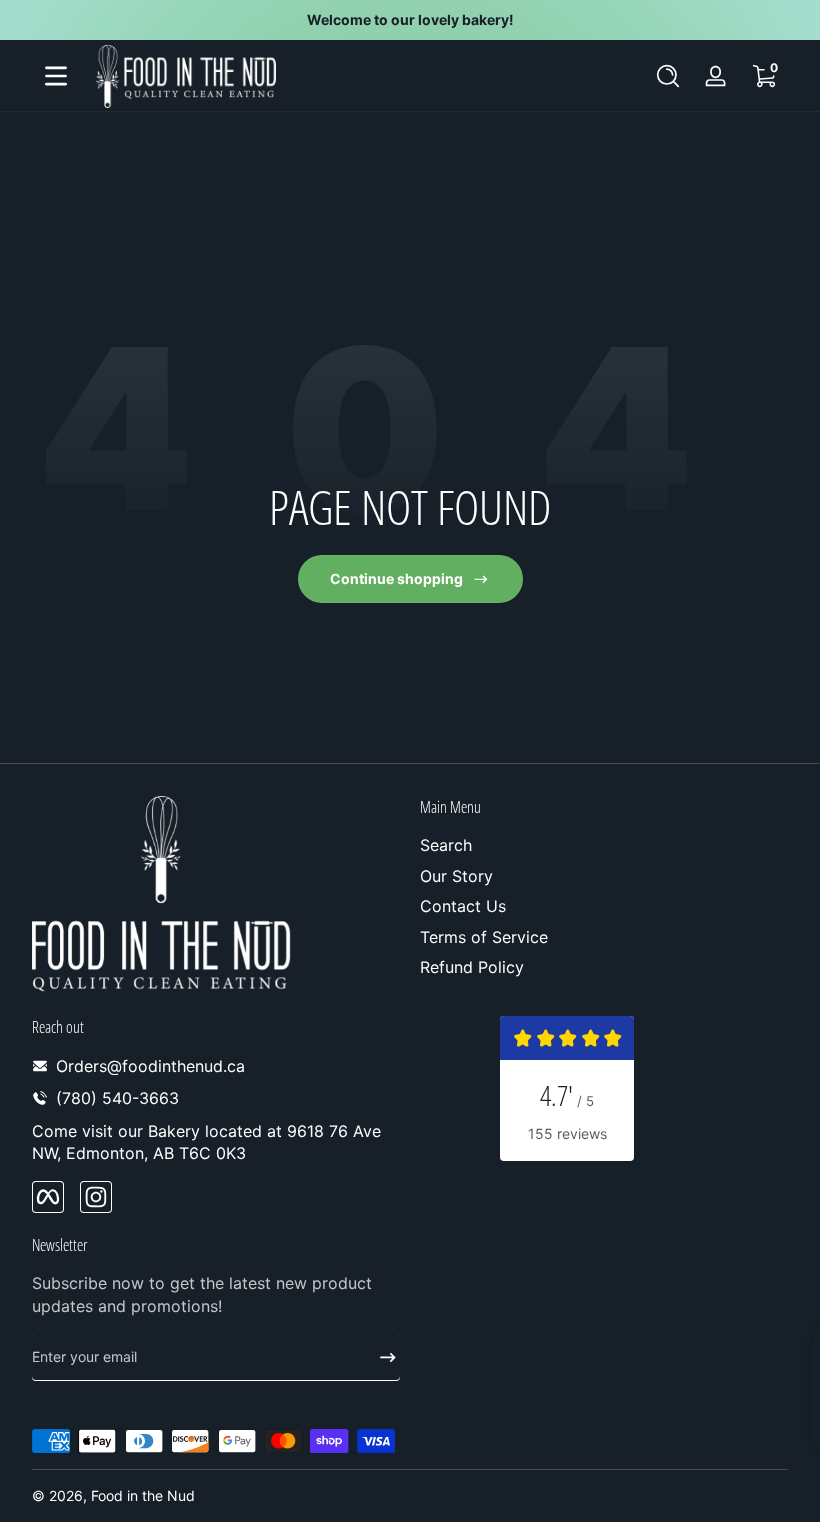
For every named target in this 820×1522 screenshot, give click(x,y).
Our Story (456, 876)
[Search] (668, 76)
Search (446, 845)
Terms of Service (484, 937)
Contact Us (463, 906)
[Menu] (56, 76)
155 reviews (567, 1133)
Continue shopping (396, 578)
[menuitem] (604, 845)
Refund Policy (472, 967)
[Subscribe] (380, 1357)
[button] (668, 76)
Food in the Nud (143, 1495)
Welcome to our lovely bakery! (410, 19)
